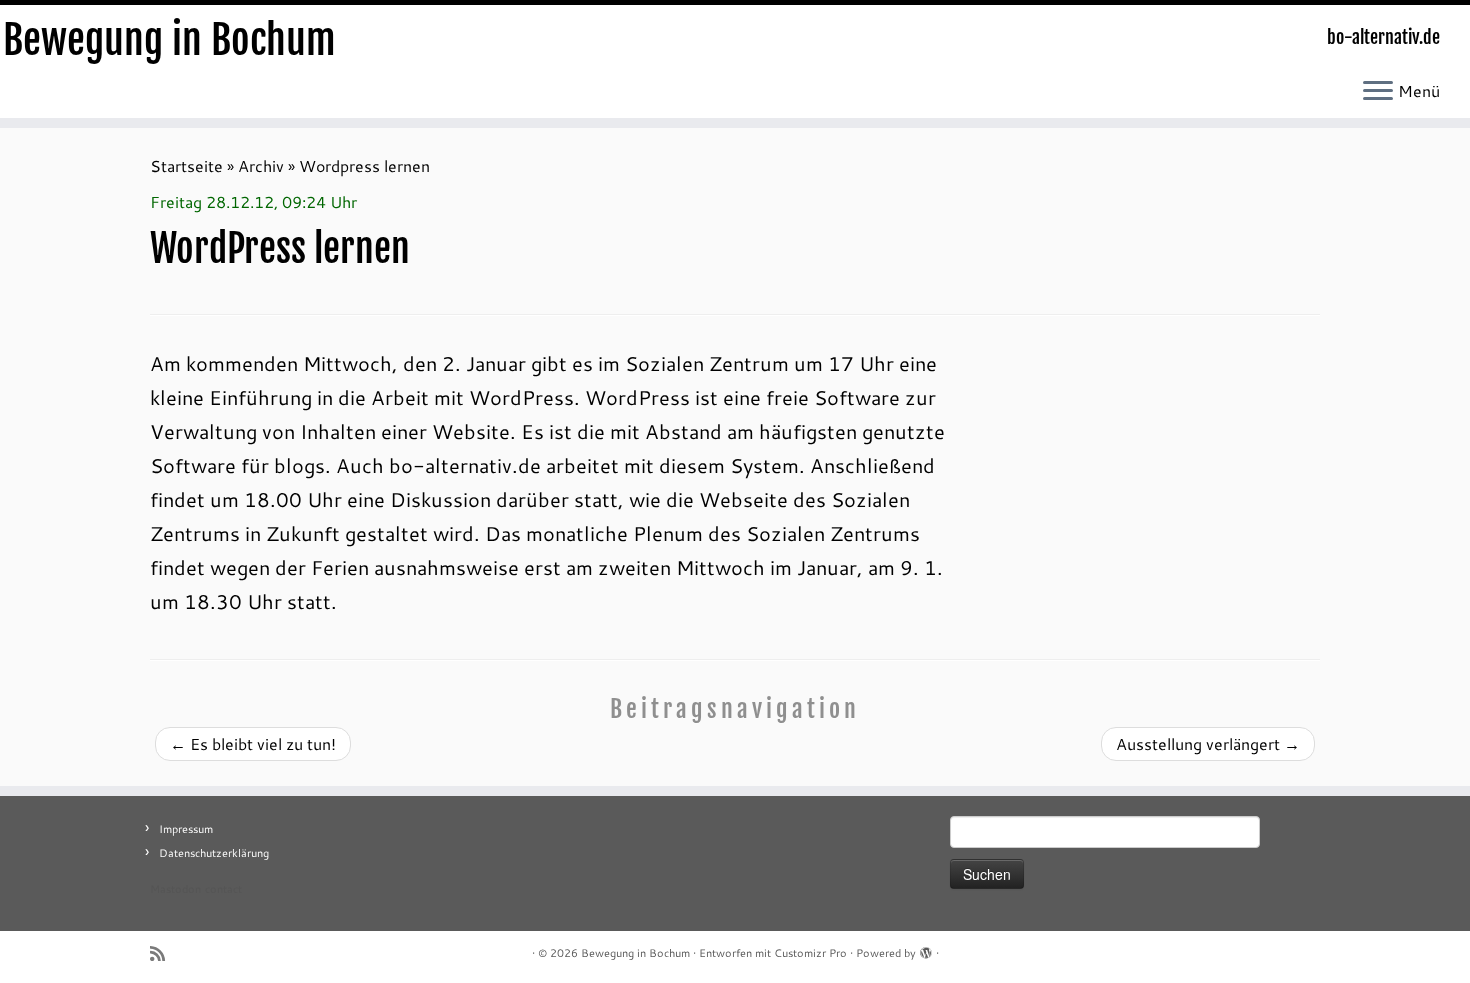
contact (223, 889)
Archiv (261, 165)
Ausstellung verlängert (1208, 743)
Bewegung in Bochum (169, 40)
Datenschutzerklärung (214, 853)
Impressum (186, 829)
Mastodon (175, 889)
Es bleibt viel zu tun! (253, 743)
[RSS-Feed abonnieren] (164, 953)
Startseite (186, 165)
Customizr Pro (810, 953)
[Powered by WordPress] (926, 949)
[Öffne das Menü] (1378, 92)
